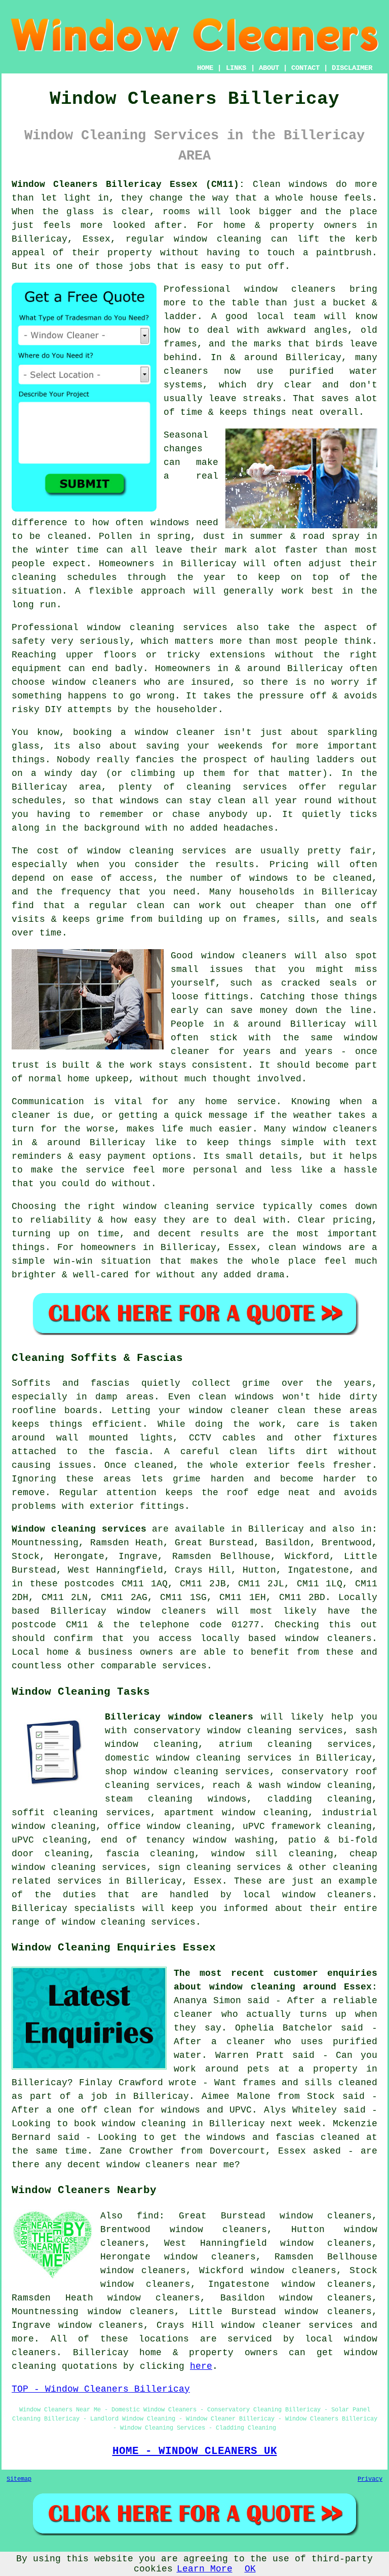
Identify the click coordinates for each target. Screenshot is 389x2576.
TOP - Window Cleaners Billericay (101, 2389)
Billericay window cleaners (179, 1717)
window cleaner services (287, 2325)
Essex (208, 1881)
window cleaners (290, 289)
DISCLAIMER (352, 68)
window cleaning (218, 239)
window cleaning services (157, 628)
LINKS (236, 68)
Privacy (370, 2479)
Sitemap (19, 2479)
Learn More (205, 2569)
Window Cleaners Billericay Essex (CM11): (128, 184)
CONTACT (305, 68)
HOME (205, 68)
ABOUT (269, 68)
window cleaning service (189, 1206)
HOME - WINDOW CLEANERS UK (195, 2451)
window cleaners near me (170, 2165)
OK (250, 2569)
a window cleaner (168, 732)
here (201, 2366)
